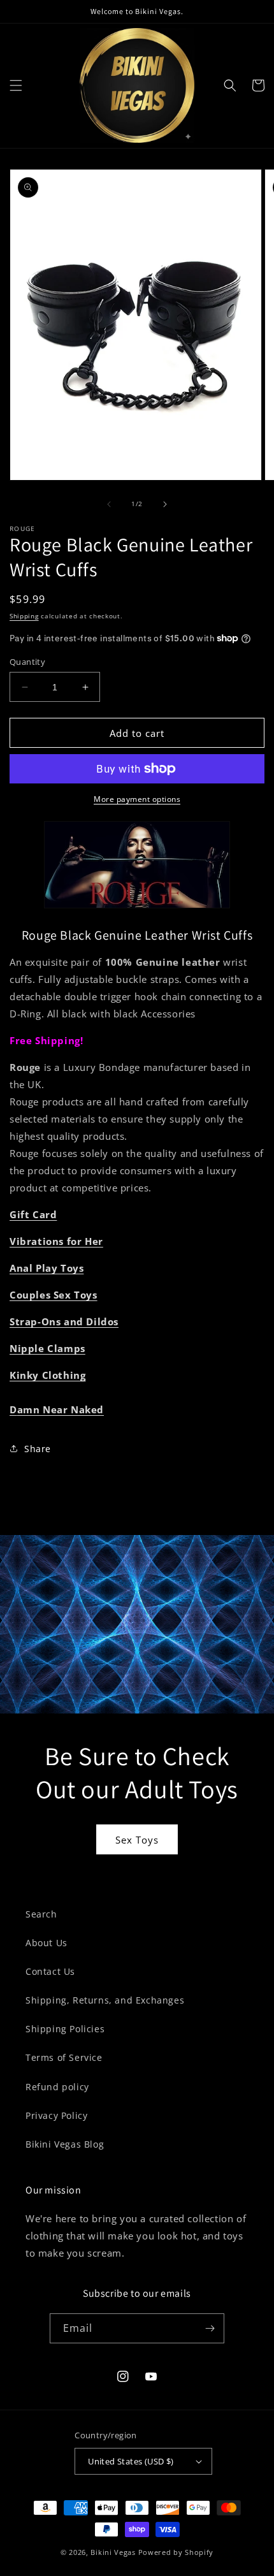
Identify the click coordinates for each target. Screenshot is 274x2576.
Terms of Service (64, 2057)
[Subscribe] (210, 2328)
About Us (47, 1943)
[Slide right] (165, 504)
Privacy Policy (56, 2115)
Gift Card (33, 1214)
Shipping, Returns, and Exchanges (105, 2000)
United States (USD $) (131, 2461)
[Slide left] (109, 504)
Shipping (24, 616)
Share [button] (38, 1449)
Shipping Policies (65, 2029)
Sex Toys (137, 1840)
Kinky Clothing (47, 1375)
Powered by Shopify (176, 2552)
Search (41, 1914)
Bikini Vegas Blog (65, 2144)
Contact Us (50, 1971)
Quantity (27, 662)
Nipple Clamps (47, 1348)
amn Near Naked (61, 1409)
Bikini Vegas (113, 2552)
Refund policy (57, 2087)
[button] (16, 85)
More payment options (137, 799)
